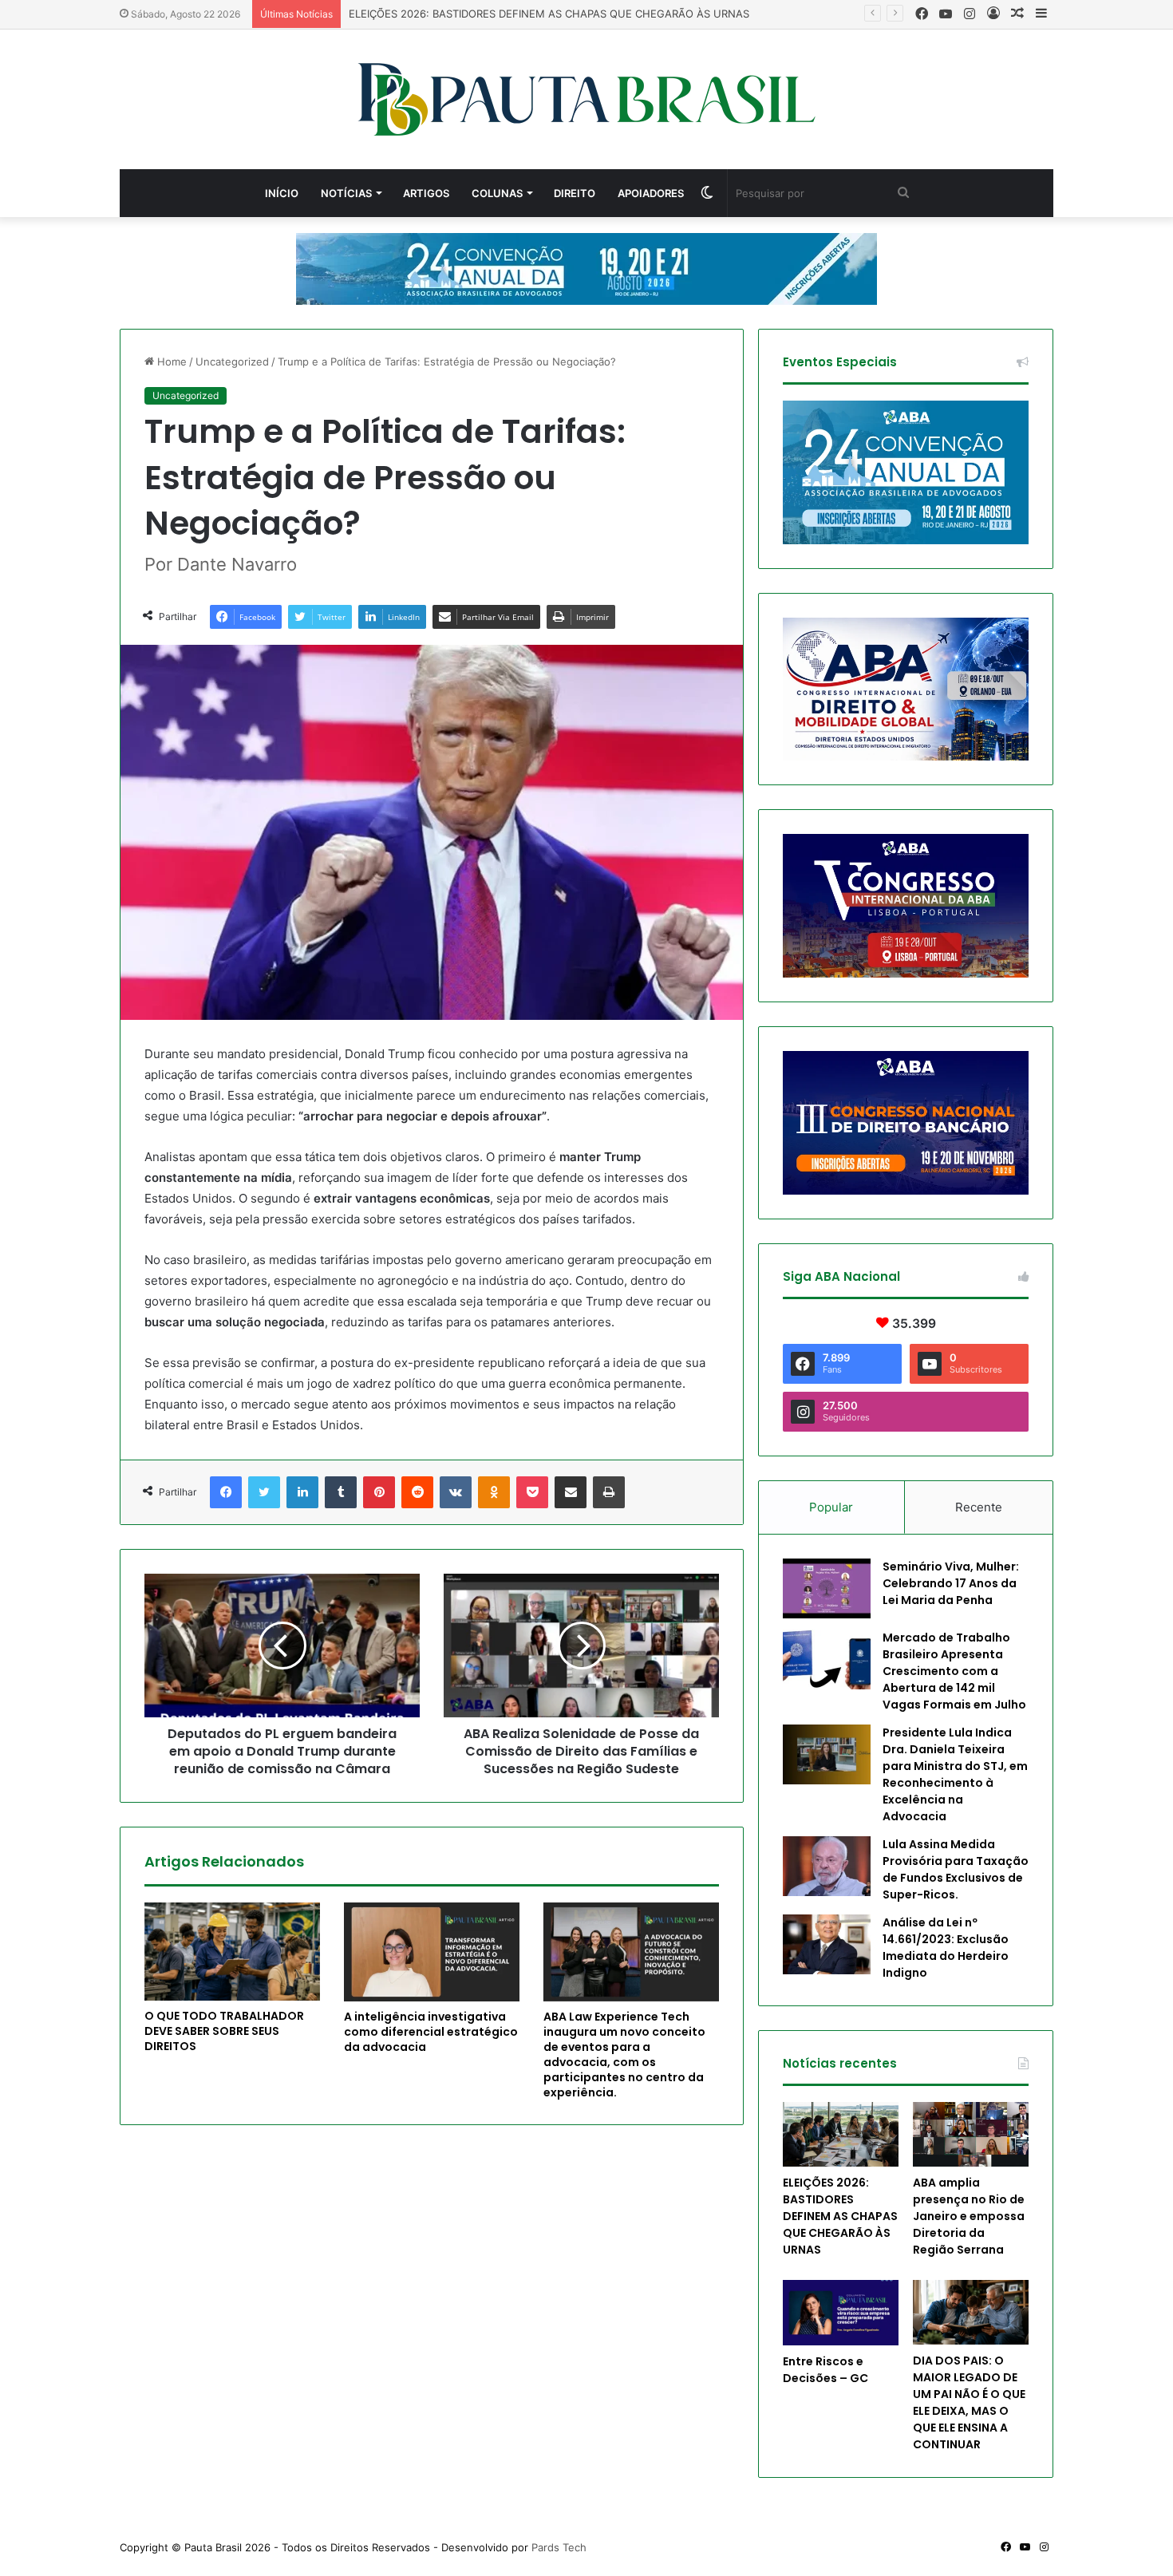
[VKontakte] (456, 1492)
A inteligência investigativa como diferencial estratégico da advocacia (431, 2032)
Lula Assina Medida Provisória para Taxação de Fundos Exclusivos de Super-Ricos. (956, 1869)
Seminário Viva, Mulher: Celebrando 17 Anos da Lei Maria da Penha (951, 1583)
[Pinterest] (379, 1492)
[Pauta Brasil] (587, 99)
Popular (831, 1507)
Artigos (426, 193)
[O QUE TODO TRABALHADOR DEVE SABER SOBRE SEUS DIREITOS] (232, 1952)
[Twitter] (264, 1492)
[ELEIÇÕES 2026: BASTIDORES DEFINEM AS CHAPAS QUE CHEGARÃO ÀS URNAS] (841, 2134)
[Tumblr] (341, 1492)
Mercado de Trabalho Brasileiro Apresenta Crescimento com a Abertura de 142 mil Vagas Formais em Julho (954, 1671)
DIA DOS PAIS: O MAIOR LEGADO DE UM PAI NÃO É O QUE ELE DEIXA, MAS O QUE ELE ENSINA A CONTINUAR (969, 2402)
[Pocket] (532, 1492)
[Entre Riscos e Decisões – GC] (841, 2313)
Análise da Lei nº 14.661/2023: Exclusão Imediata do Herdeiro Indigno (946, 1948)
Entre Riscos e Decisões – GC (825, 2370)
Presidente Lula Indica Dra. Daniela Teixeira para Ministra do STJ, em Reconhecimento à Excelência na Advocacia (955, 1774)
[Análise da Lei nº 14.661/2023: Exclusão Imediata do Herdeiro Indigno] (827, 1944)
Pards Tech (559, 2547)
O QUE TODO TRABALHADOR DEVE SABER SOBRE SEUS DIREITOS (224, 2031)
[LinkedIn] (302, 1492)
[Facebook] (226, 1492)
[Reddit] (417, 1492)
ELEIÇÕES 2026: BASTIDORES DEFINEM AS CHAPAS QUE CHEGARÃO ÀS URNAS (840, 2216)
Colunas (497, 193)
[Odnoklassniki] (494, 1492)
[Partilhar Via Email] (571, 1492)
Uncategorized (232, 362)
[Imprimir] (609, 1492)
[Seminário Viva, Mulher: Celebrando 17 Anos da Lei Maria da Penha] (827, 1588)
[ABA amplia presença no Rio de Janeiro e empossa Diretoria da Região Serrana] (971, 2134)
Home (170, 362)
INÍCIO (282, 193)
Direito (575, 193)
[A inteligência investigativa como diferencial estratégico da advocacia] (432, 1952)
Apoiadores (651, 193)
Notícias (346, 193)
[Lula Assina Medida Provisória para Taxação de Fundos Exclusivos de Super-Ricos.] (827, 1866)
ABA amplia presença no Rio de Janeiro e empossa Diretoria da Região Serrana (969, 2216)
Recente (979, 1507)
